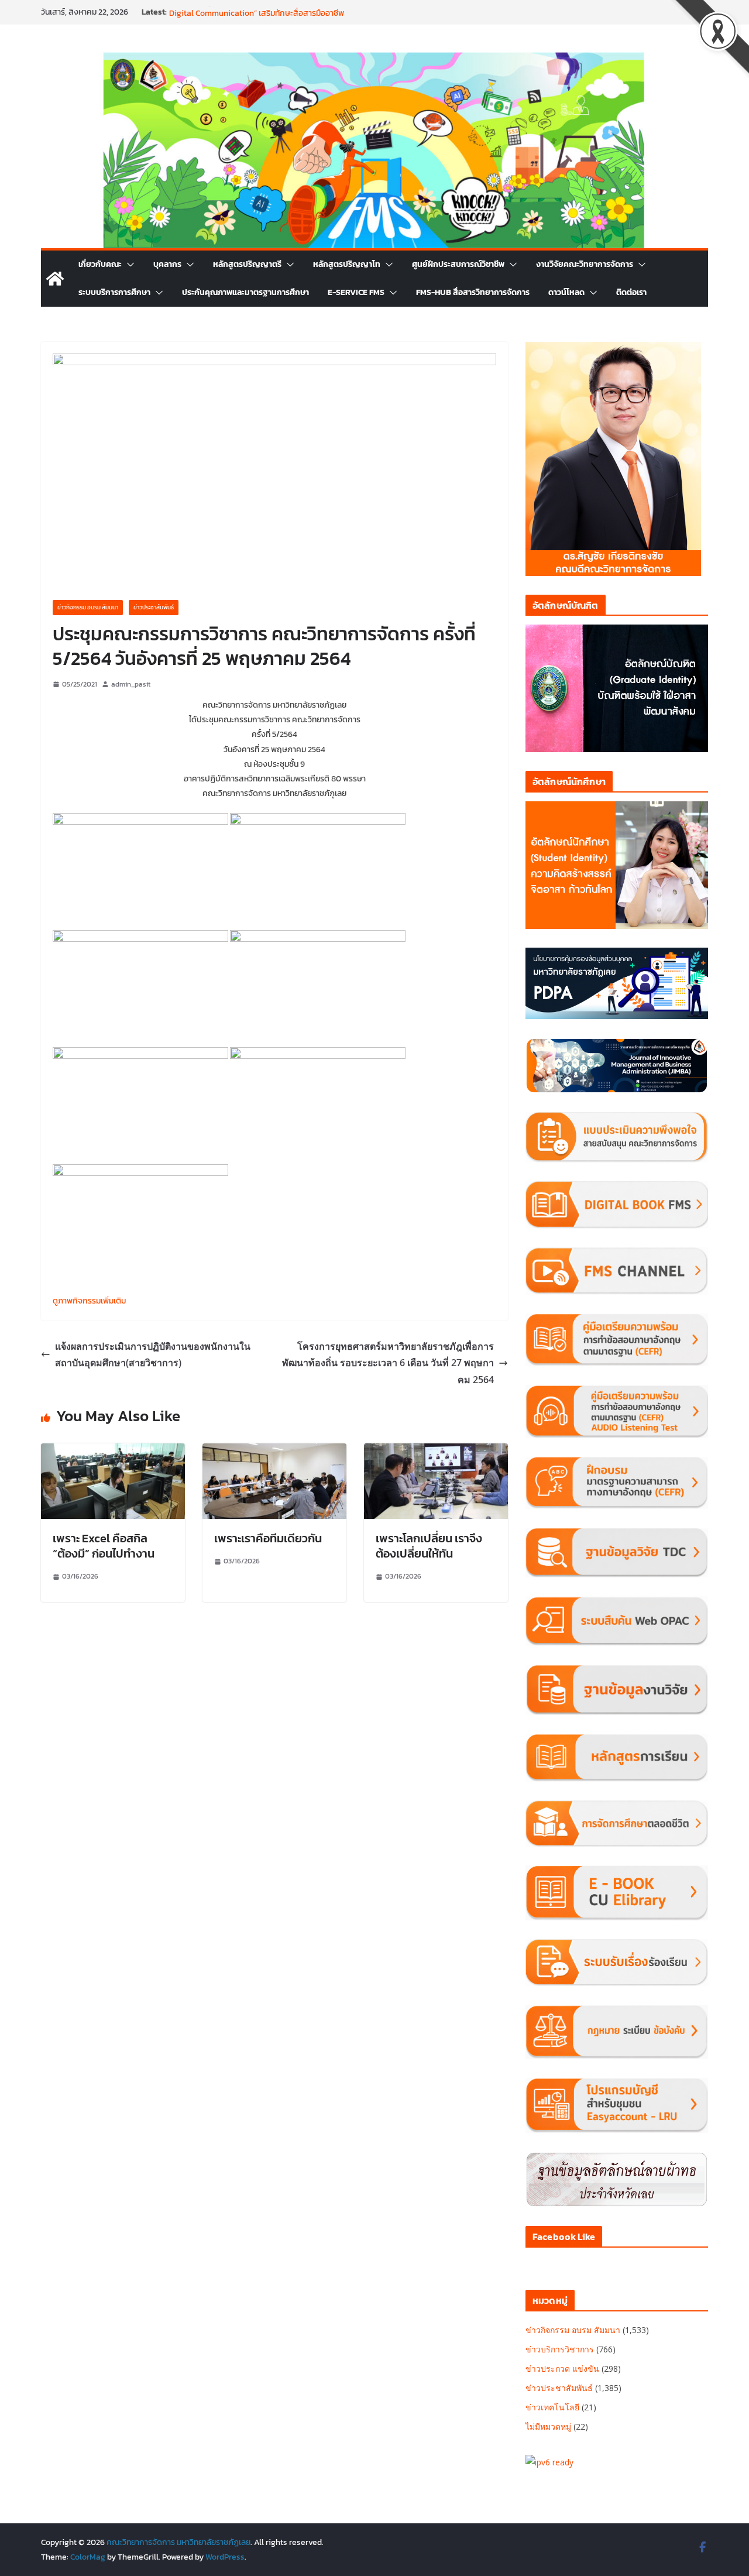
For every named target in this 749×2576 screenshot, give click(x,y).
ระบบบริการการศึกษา (114, 292)
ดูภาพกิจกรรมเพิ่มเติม (89, 1301)
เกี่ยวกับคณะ (100, 264)
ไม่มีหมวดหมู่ (548, 2426)
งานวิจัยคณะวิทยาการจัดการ (585, 264)
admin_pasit (131, 684)
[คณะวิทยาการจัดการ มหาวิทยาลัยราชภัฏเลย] (55, 279)
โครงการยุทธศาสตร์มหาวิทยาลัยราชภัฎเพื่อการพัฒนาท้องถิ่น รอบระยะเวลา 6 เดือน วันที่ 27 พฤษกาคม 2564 (388, 1363)
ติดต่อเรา (631, 292)
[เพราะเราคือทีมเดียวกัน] (274, 1452)
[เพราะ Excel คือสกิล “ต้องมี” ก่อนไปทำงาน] (113, 1452)
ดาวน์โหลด (566, 292)
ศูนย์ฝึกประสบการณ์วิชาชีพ (458, 264)
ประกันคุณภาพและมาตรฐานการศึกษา (245, 292)
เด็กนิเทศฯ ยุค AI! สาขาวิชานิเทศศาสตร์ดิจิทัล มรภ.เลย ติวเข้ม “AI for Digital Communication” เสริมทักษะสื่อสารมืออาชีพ (281, 18)
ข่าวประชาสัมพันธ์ (154, 607)
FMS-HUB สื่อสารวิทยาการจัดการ (473, 292)
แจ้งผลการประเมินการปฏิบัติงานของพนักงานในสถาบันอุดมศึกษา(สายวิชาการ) (153, 1355)
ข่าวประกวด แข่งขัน (562, 2369)
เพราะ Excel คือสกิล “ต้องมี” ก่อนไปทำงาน (104, 1546)
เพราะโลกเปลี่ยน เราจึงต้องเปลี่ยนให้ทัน (429, 1546)
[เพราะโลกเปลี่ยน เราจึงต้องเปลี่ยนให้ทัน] (436, 1452)
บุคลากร (167, 264)
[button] (128, 265)
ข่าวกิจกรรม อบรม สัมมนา (88, 607)
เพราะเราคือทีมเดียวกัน (268, 1538)
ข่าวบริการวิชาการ (560, 2349)
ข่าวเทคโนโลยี (552, 2407)
